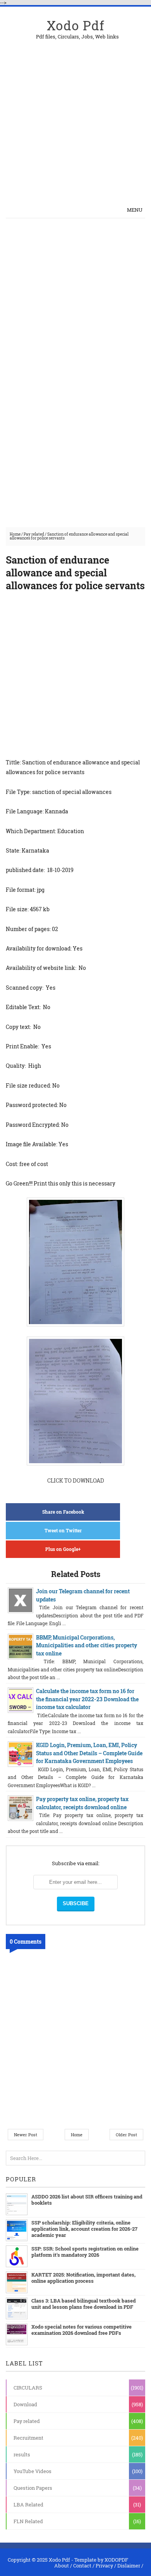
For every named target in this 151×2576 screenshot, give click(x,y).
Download (25, 2404)
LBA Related (28, 2505)
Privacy (104, 2566)
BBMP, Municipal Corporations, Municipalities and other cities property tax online (87, 1645)
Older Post (126, 2135)
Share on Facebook (63, 1512)
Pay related (34, 534)
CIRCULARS (28, 2388)
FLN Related (28, 2521)
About (62, 2566)
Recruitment (28, 2438)
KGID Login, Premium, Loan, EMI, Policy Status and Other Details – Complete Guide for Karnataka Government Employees (89, 1753)
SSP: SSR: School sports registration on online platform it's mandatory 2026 (85, 2252)
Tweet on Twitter (63, 1530)
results (22, 2454)
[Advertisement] (75, 115)
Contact (82, 2566)
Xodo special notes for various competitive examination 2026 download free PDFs (82, 2330)
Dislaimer (129, 2566)
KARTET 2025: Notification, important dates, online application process (83, 2278)
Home (15, 534)
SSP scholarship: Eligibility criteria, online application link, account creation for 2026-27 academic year (84, 2229)
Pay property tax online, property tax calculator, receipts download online (82, 1803)
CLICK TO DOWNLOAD (76, 1480)
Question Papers (33, 2488)
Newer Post (26, 2135)
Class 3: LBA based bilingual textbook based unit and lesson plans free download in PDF (84, 2304)
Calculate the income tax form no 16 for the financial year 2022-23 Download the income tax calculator (87, 1699)
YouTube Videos (33, 2471)
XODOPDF (116, 2560)
